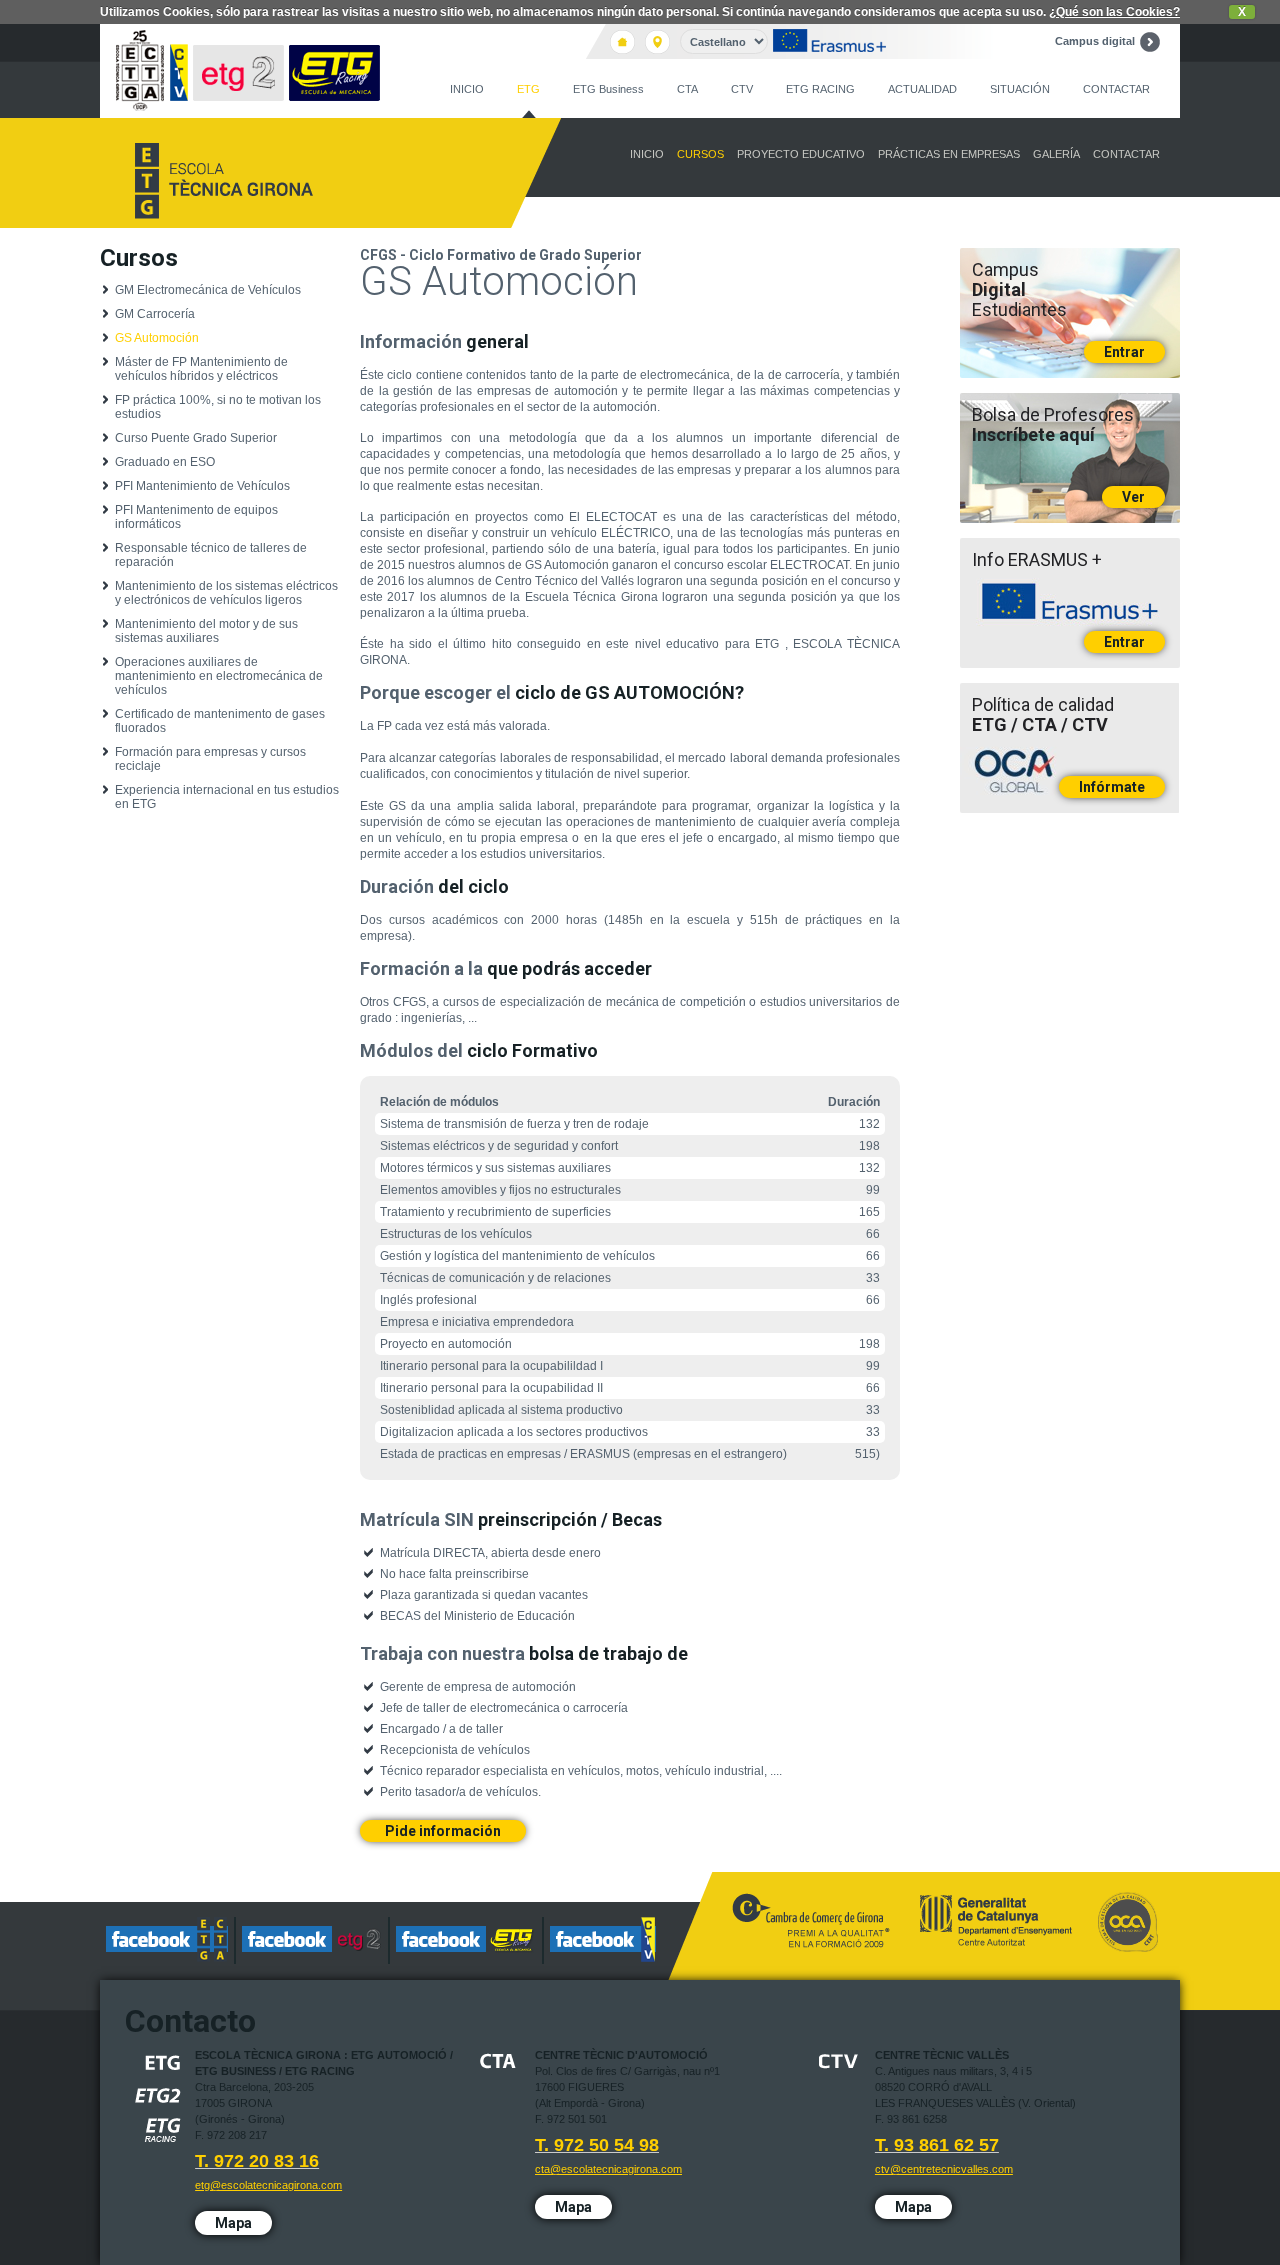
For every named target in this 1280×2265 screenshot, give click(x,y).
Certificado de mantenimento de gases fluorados (220, 721)
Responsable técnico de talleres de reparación (211, 555)
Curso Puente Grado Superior (196, 438)
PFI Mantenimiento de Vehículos (202, 486)
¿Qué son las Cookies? (1114, 12)
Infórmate (1112, 787)
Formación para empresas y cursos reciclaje (210, 759)
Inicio (467, 89)
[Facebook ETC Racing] (467, 1940)
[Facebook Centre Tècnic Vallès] (603, 1940)
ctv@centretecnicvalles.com (944, 2169)
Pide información (443, 1831)
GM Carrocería (155, 314)
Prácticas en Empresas (949, 154)
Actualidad (922, 89)
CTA (687, 89)
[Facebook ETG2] (313, 1940)
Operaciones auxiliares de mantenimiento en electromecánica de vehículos (219, 676)
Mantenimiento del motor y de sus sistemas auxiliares (206, 631)
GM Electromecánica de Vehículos (208, 290)
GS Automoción (157, 338)
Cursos (700, 154)
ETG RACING (820, 89)
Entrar (1124, 352)
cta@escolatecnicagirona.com (608, 2169)
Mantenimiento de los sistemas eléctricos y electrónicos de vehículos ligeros (226, 593)
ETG (528, 89)
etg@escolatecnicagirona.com (268, 2185)
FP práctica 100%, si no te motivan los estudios (218, 407)
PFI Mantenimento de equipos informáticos (196, 517)
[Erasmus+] (829, 41)
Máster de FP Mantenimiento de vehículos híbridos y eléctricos (201, 369)
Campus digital (1095, 41)
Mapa (233, 2223)
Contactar (1116, 89)
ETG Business (608, 89)
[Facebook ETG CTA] (168, 1940)
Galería (1056, 154)
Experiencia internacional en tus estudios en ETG (227, 797)
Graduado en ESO (165, 462)
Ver (1133, 497)
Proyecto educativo (801, 154)
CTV (742, 89)
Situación (1020, 89)
